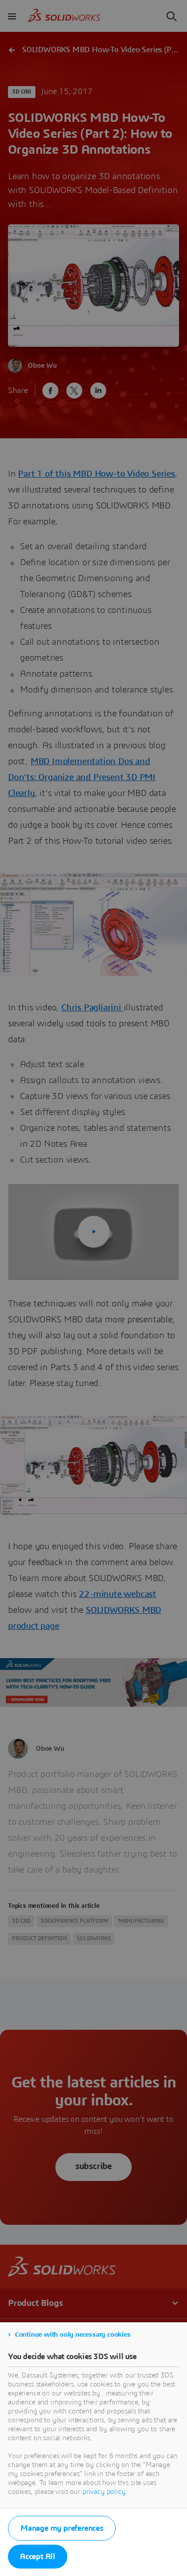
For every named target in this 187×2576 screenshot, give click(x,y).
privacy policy (104, 2492)
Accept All (38, 2557)
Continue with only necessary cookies (73, 2335)
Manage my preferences (62, 2528)
